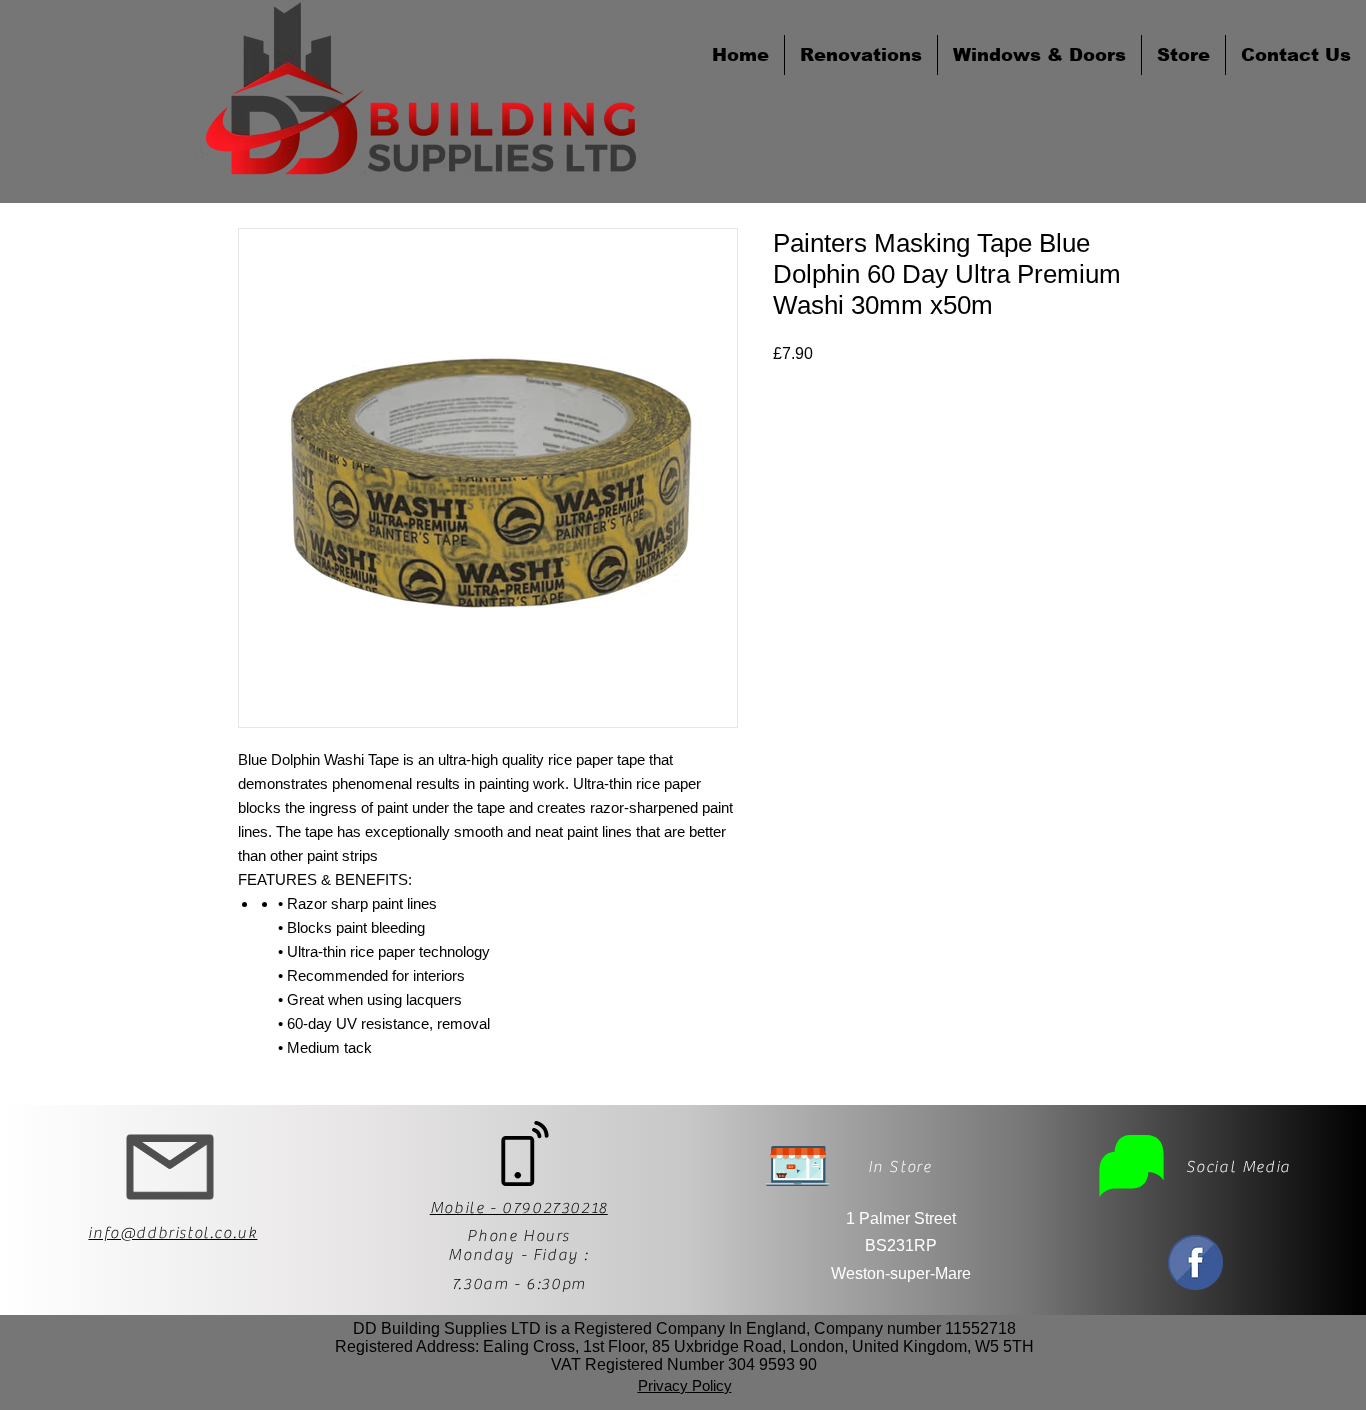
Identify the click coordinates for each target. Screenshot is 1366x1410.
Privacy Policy (685, 1385)
